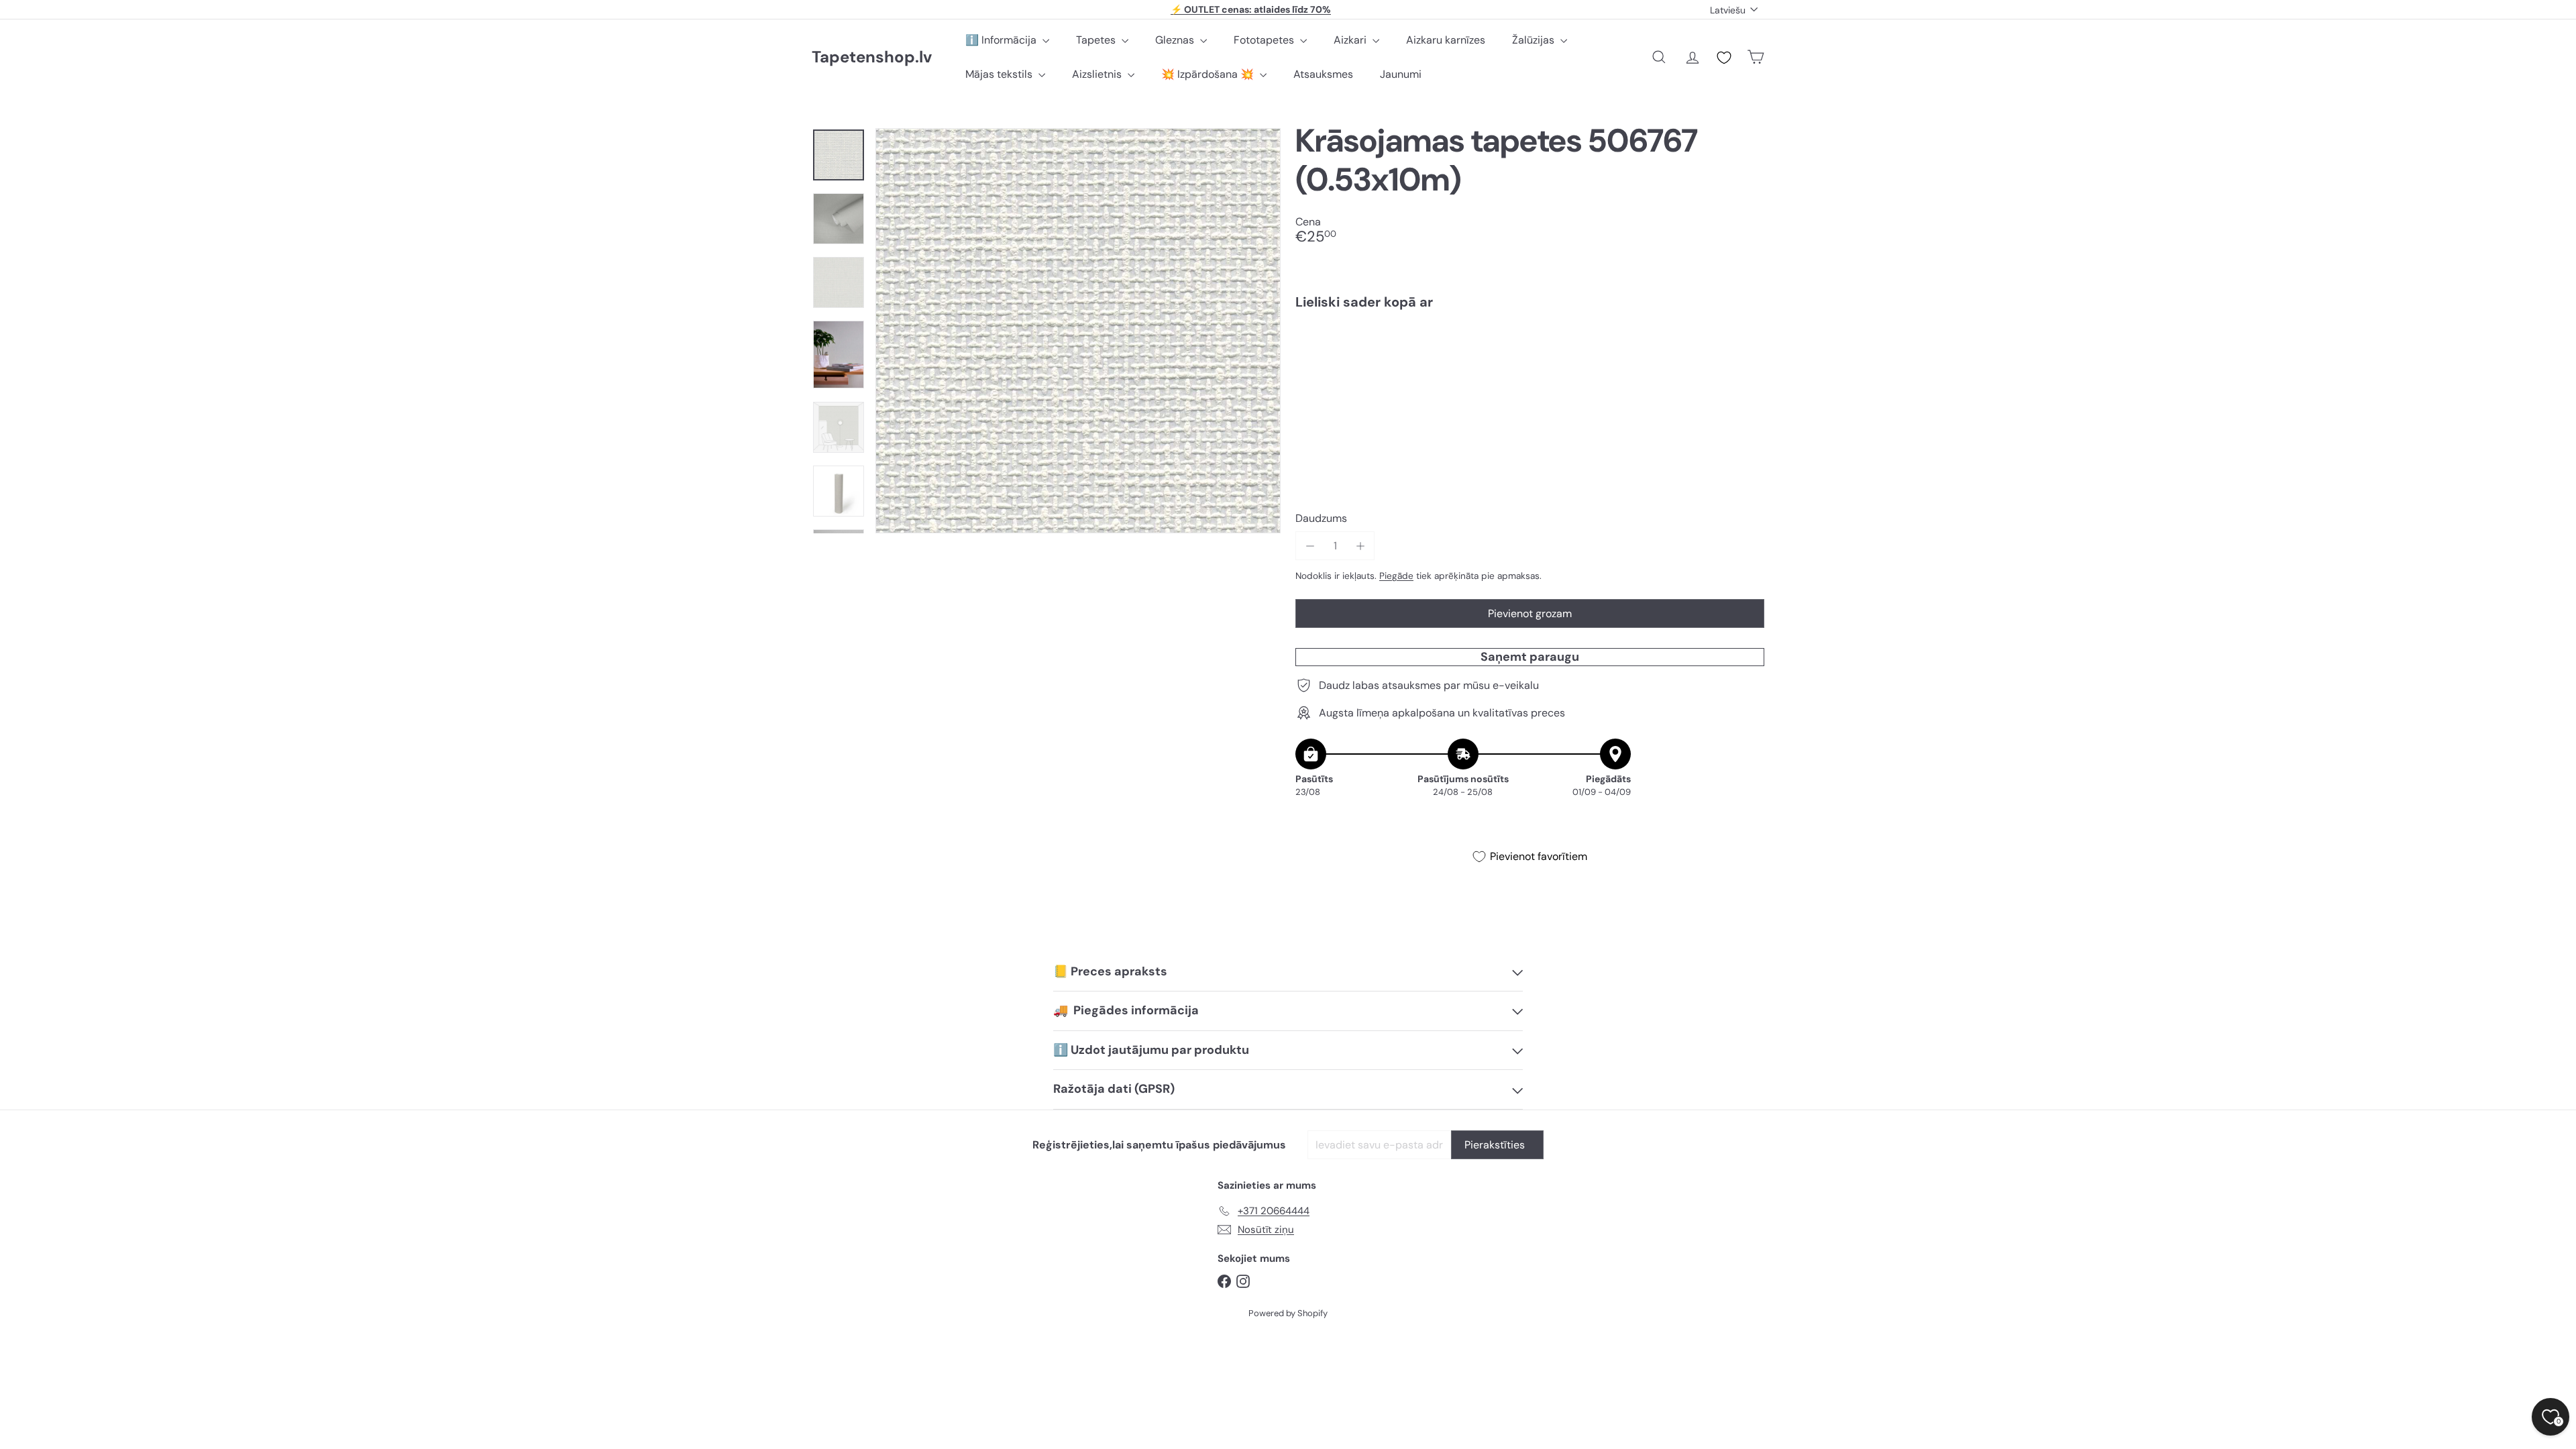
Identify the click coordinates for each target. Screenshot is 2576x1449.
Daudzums (1321, 518)
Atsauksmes (1323, 74)
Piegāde (1396, 576)
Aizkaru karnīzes (1446, 40)
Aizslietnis (1098, 74)
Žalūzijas (1535, 40)
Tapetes (1097, 40)
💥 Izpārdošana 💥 (1209, 74)
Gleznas (1176, 40)
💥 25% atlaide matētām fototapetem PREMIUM (1251, 9)
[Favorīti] (1724, 58)
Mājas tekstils (1000, 74)
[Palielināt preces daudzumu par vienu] (1360, 546)
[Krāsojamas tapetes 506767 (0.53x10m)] (1530, 366)
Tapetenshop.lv (872, 57)
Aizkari (1351, 40)
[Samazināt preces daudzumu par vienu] (1310, 546)
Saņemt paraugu (1530, 657)
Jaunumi (1401, 74)
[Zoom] (1078, 331)
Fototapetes (1265, 40)
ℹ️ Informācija (1002, 40)
